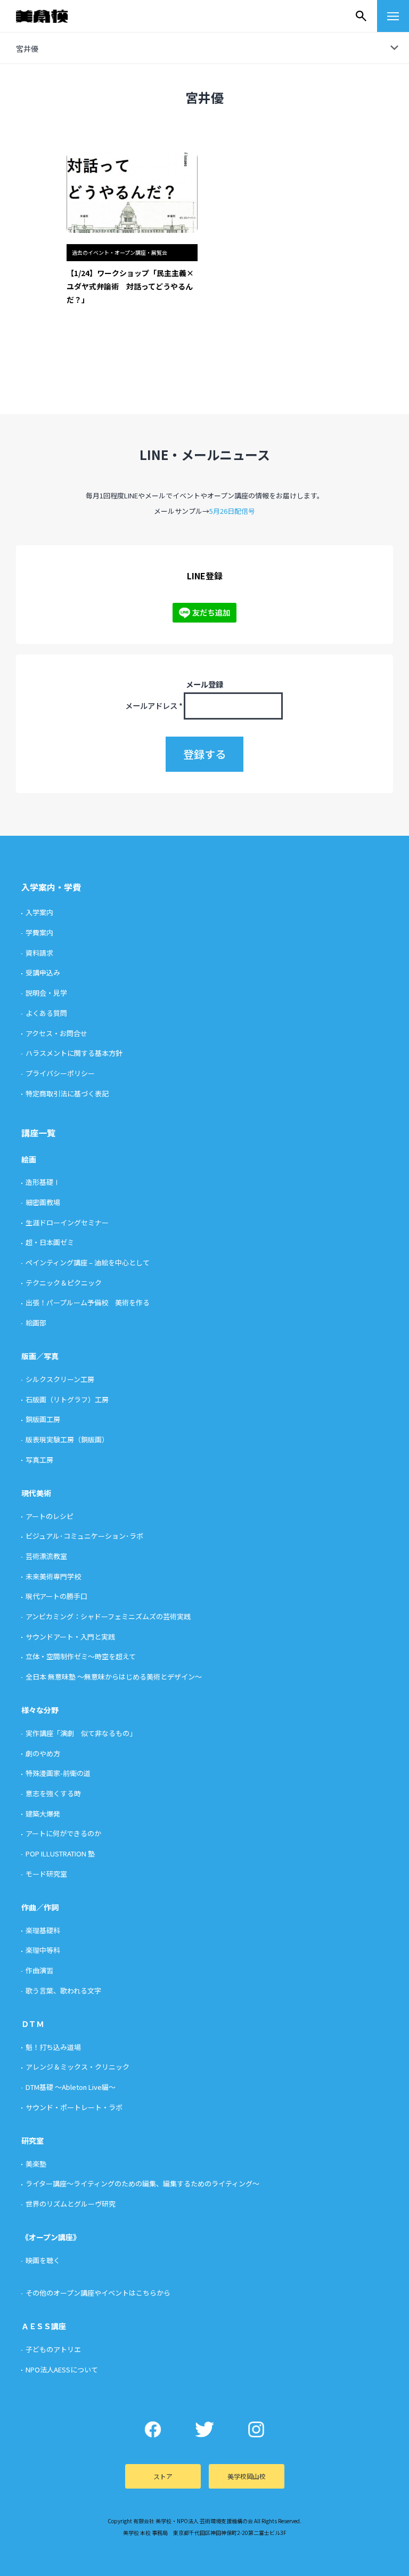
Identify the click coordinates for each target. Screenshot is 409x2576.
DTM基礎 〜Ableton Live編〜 (71, 2087)
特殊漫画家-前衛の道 (58, 1773)
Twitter (205, 2429)
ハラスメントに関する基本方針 (74, 1053)
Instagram (256, 2429)
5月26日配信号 (232, 511)
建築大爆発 (43, 1814)
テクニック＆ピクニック (64, 1283)
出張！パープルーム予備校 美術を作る (88, 1302)
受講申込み (43, 972)
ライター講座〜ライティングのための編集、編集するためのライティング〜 (142, 2183)
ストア (163, 2476)
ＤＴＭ (32, 2024)
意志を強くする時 (53, 1793)
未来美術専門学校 (53, 1576)
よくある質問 (46, 1013)
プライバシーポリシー (60, 1073)
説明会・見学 (46, 993)
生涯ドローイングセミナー (67, 1222)
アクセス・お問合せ (56, 1033)
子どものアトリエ (53, 2349)
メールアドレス (154, 705)
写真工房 (39, 1460)
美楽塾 (36, 2164)
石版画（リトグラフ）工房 (67, 1399)
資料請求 (39, 953)
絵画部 (36, 1323)
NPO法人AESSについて (62, 2369)
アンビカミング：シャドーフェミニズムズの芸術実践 (108, 1616)
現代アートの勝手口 (56, 1596)
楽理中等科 (43, 1950)
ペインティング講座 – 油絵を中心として (88, 1262)
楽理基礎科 (43, 1930)
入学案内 (39, 912)
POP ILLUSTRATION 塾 (60, 1854)
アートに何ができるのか (63, 1833)
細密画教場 (43, 1202)
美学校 (52, 16)
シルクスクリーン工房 (60, 1379)
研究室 (32, 2141)
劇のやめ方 (43, 1753)
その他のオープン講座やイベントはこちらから (98, 2293)
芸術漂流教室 (46, 1556)
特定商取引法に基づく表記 (67, 1093)
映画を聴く (43, 2260)
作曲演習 (39, 1970)
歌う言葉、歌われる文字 (63, 1990)
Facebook (153, 2429)
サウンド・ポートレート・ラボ (74, 2107)
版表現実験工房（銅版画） (67, 1439)
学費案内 (39, 932)
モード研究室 (46, 1874)
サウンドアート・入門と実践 (70, 1637)
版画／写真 (40, 1356)
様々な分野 (40, 1710)
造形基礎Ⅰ (43, 1182)
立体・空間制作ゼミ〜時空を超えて (81, 1656)
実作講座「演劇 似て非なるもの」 (81, 1733)
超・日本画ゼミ (50, 1242)
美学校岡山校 (247, 2476)
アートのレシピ (50, 1516)
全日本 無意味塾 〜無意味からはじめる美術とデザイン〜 (114, 1677)
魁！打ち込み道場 (53, 2047)
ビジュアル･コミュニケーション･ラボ (84, 1536)
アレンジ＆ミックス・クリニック (77, 2067)
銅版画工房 (43, 1419)
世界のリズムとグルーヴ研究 (71, 2204)
